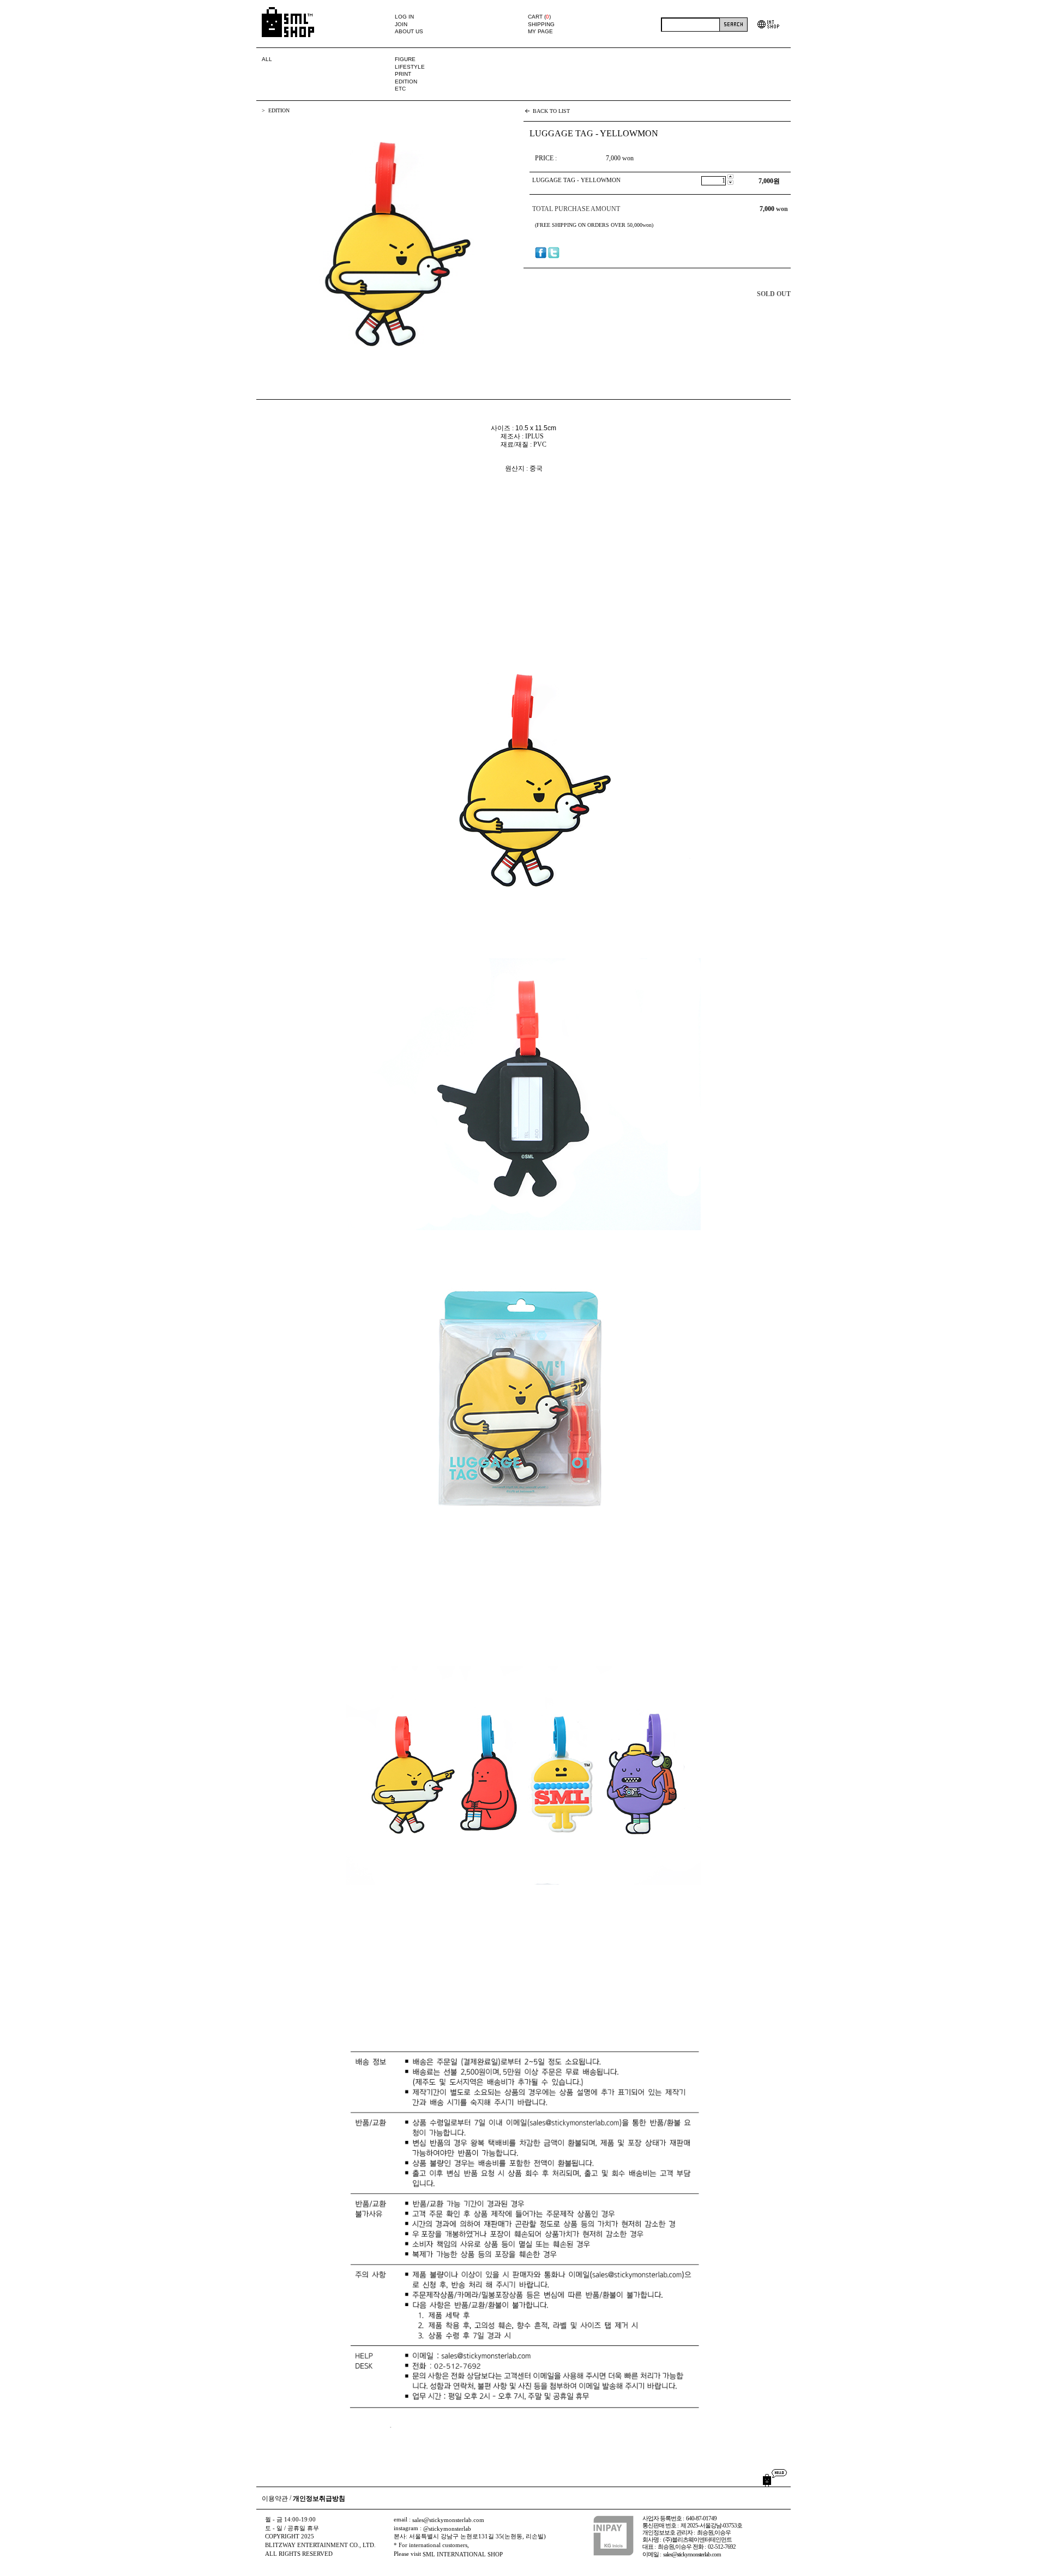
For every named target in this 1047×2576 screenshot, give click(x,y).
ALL (267, 59)
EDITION (406, 82)
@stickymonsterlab (447, 2529)
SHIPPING (541, 24)
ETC (400, 89)
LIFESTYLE (410, 67)
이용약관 (275, 2499)
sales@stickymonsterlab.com (448, 2520)
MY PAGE (540, 31)
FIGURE (405, 59)
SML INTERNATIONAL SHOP (463, 2554)
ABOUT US (409, 31)
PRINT (403, 74)
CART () (539, 17)
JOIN (401, 24)
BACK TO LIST (551, 111)
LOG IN (404, 17)
